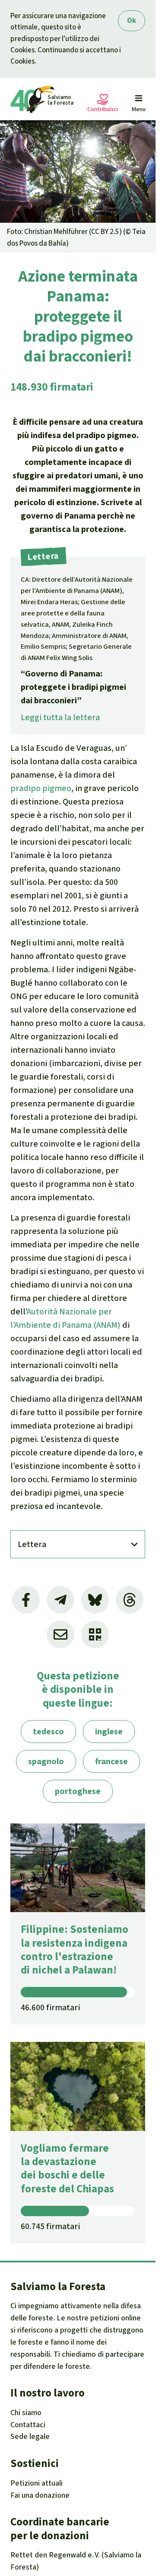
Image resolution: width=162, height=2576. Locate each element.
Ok (132, 21)
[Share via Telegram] (60, 1600)
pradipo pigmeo (41, 788)
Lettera (32, 1544)
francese (111, 1761)
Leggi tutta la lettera (60, 717)
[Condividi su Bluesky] (95, 1600)
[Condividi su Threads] (130, 1600)
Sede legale (30, 2436)
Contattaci (28, 2425)
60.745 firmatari (50, 2226)
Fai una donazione (40, 2495)
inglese (109, 1732)
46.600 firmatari (50, 2007)
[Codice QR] (95, 1634)
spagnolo (46, 1761)
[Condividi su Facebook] (26, 1600)
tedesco (48, 1732)
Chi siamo (26, 2413)
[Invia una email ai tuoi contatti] (60, 1634)
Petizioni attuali (37, 2483)
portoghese (78, 1791)
